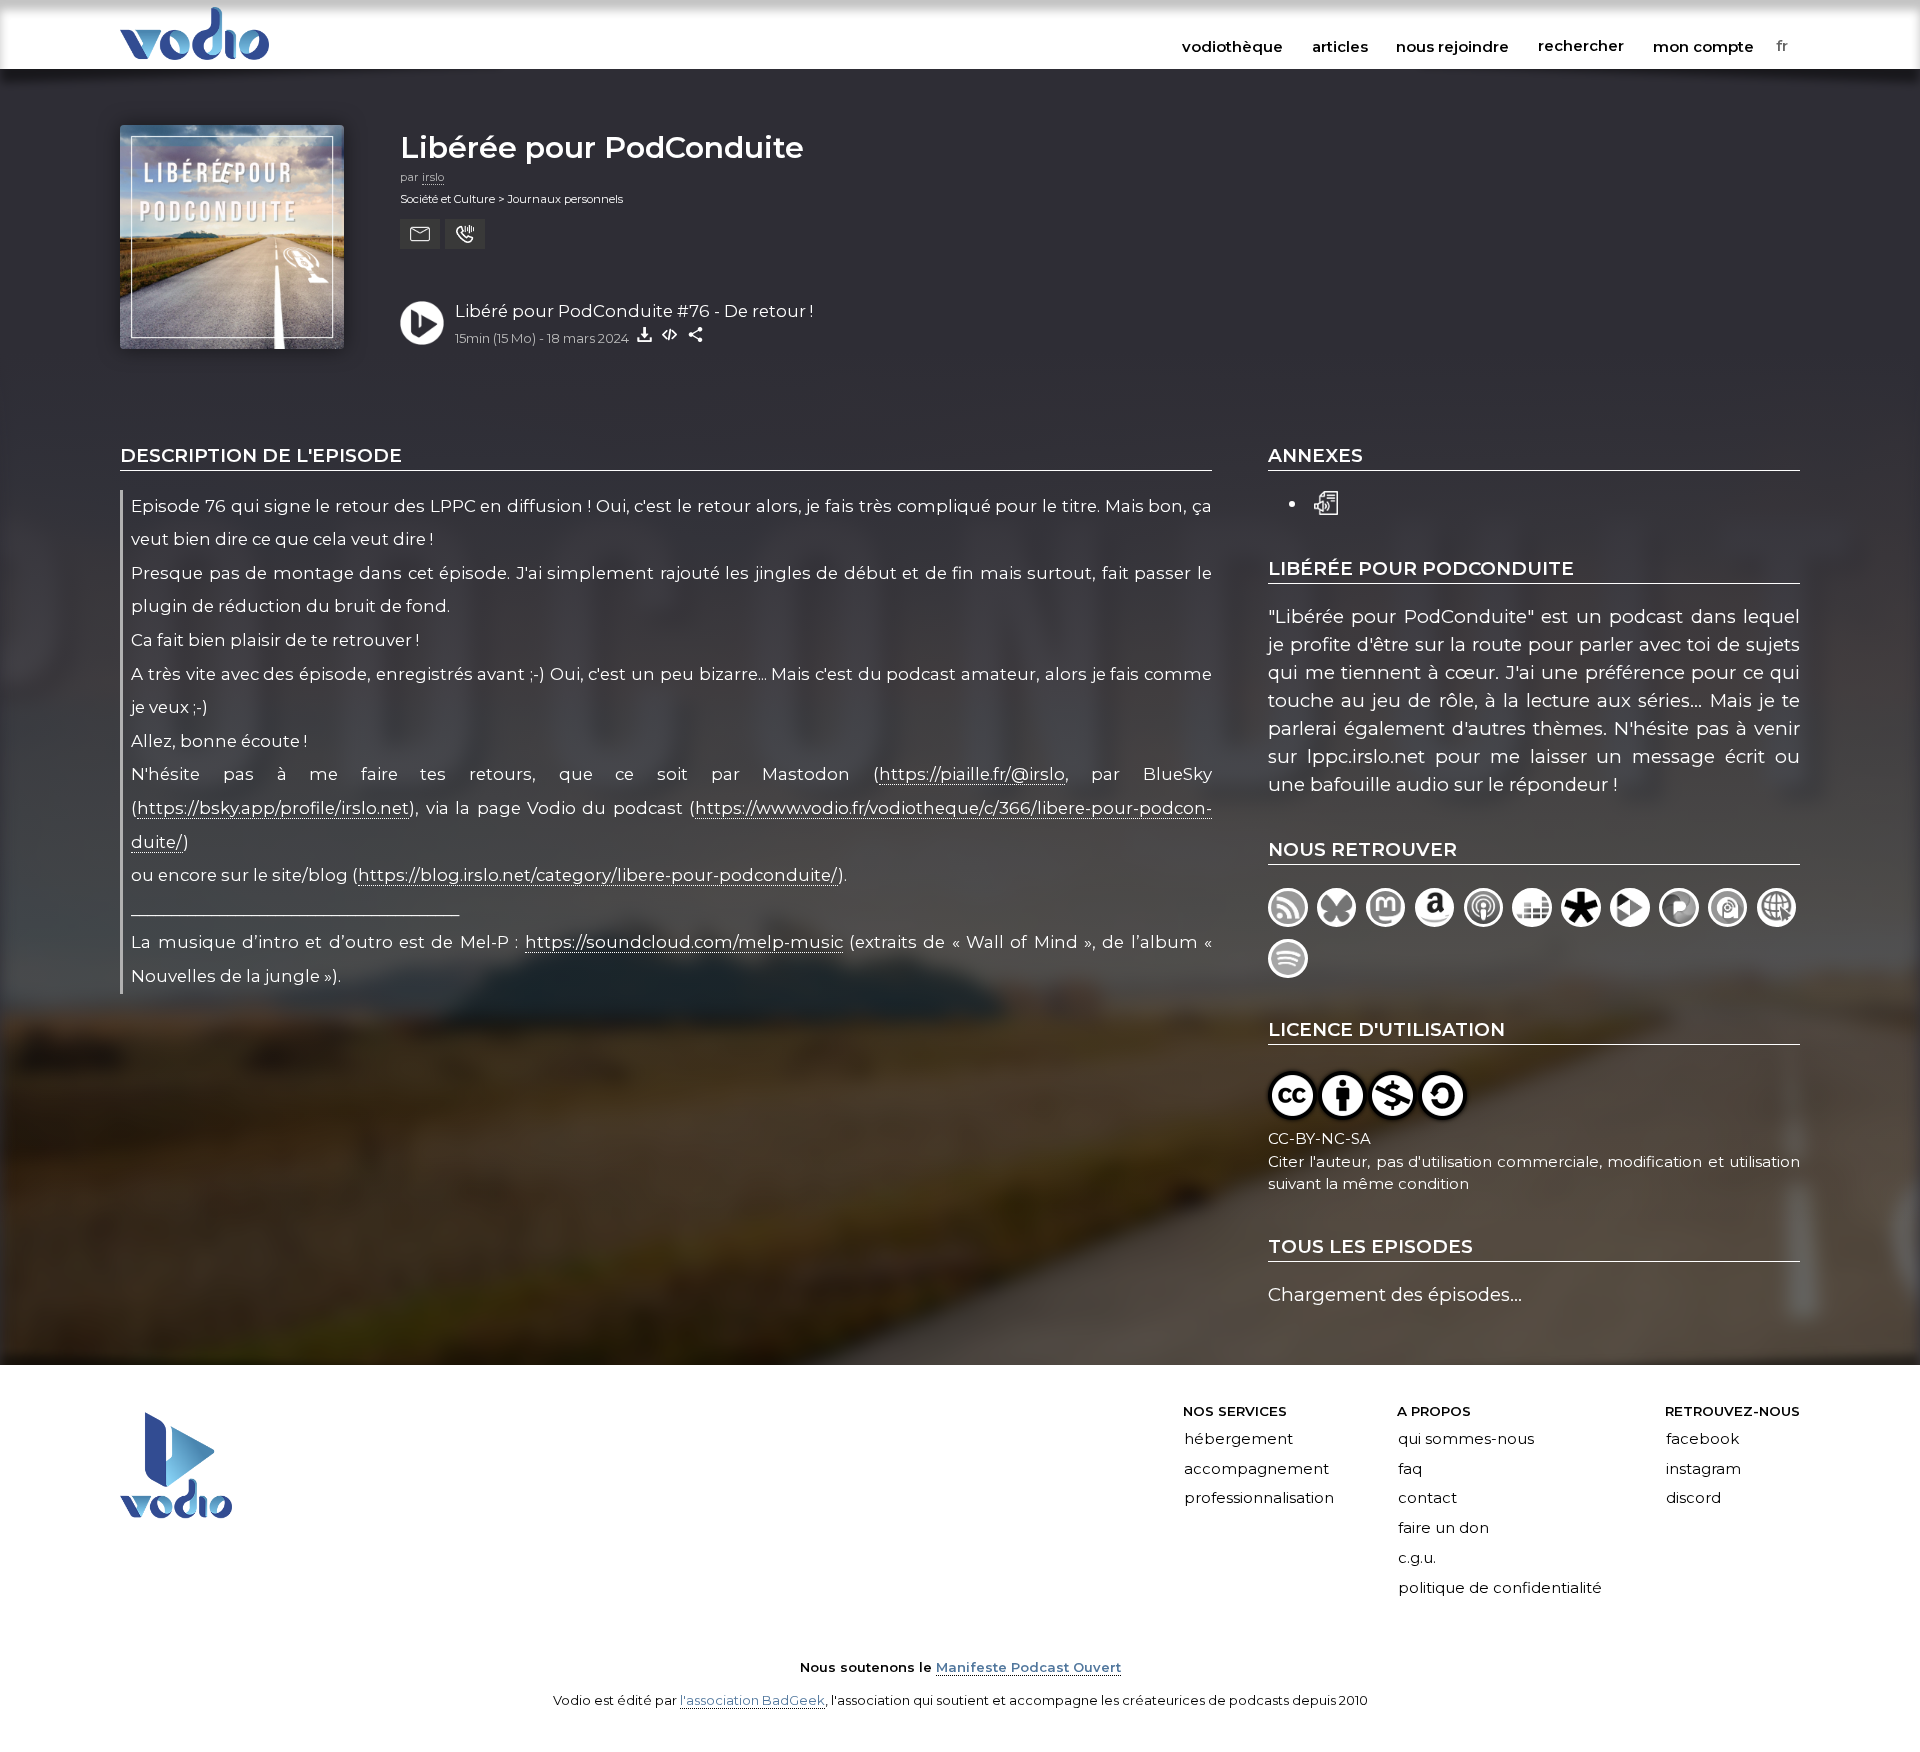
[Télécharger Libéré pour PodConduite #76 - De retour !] (644, 334)
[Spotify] (1289, 971)
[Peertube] (1634, 920)
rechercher (1581, 46)
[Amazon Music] (1439, 920)
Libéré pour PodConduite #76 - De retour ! (634, 311)
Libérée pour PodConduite (602, 147)
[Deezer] (1536, 920)
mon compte (1703, 46)
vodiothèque (1232, 46)
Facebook (1702, 1439)
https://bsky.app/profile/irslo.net (273, 808)
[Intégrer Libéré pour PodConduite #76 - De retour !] (670, 334)
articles (1340, 46)
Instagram (1703, 1469)
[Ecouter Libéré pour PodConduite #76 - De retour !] (422, 323)
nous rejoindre (1452, 46)
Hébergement (1238, 1439)
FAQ (1410, 1469)
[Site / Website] (1778, 920)
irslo (433, 177)
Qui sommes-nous (1466, 1439)
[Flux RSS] (1292, 920)
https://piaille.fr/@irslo (972, 774)
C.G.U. (1417, 1559)
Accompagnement (1256, 1469)
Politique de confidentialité (1500, 1588)
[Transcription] (1326, 500)
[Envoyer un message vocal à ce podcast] (465, 234)
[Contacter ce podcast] (420, 234)
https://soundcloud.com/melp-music (684, 942)
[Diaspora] (1585, 920)
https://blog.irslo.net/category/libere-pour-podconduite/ (598, 875)
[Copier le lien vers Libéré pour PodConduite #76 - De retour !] (696, 334)
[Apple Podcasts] (1488, 920)
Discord (1693, 1499)
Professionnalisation (1259, 1499)
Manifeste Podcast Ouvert (1028, 1667)
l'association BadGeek (752, 1700)
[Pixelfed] (1683, 920)
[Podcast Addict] (1732, 920)
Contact (1427, 1499)
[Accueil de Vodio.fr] (194, 61)
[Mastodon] (1390, 920)
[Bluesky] (1341, 920)
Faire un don (1443, 1529)
